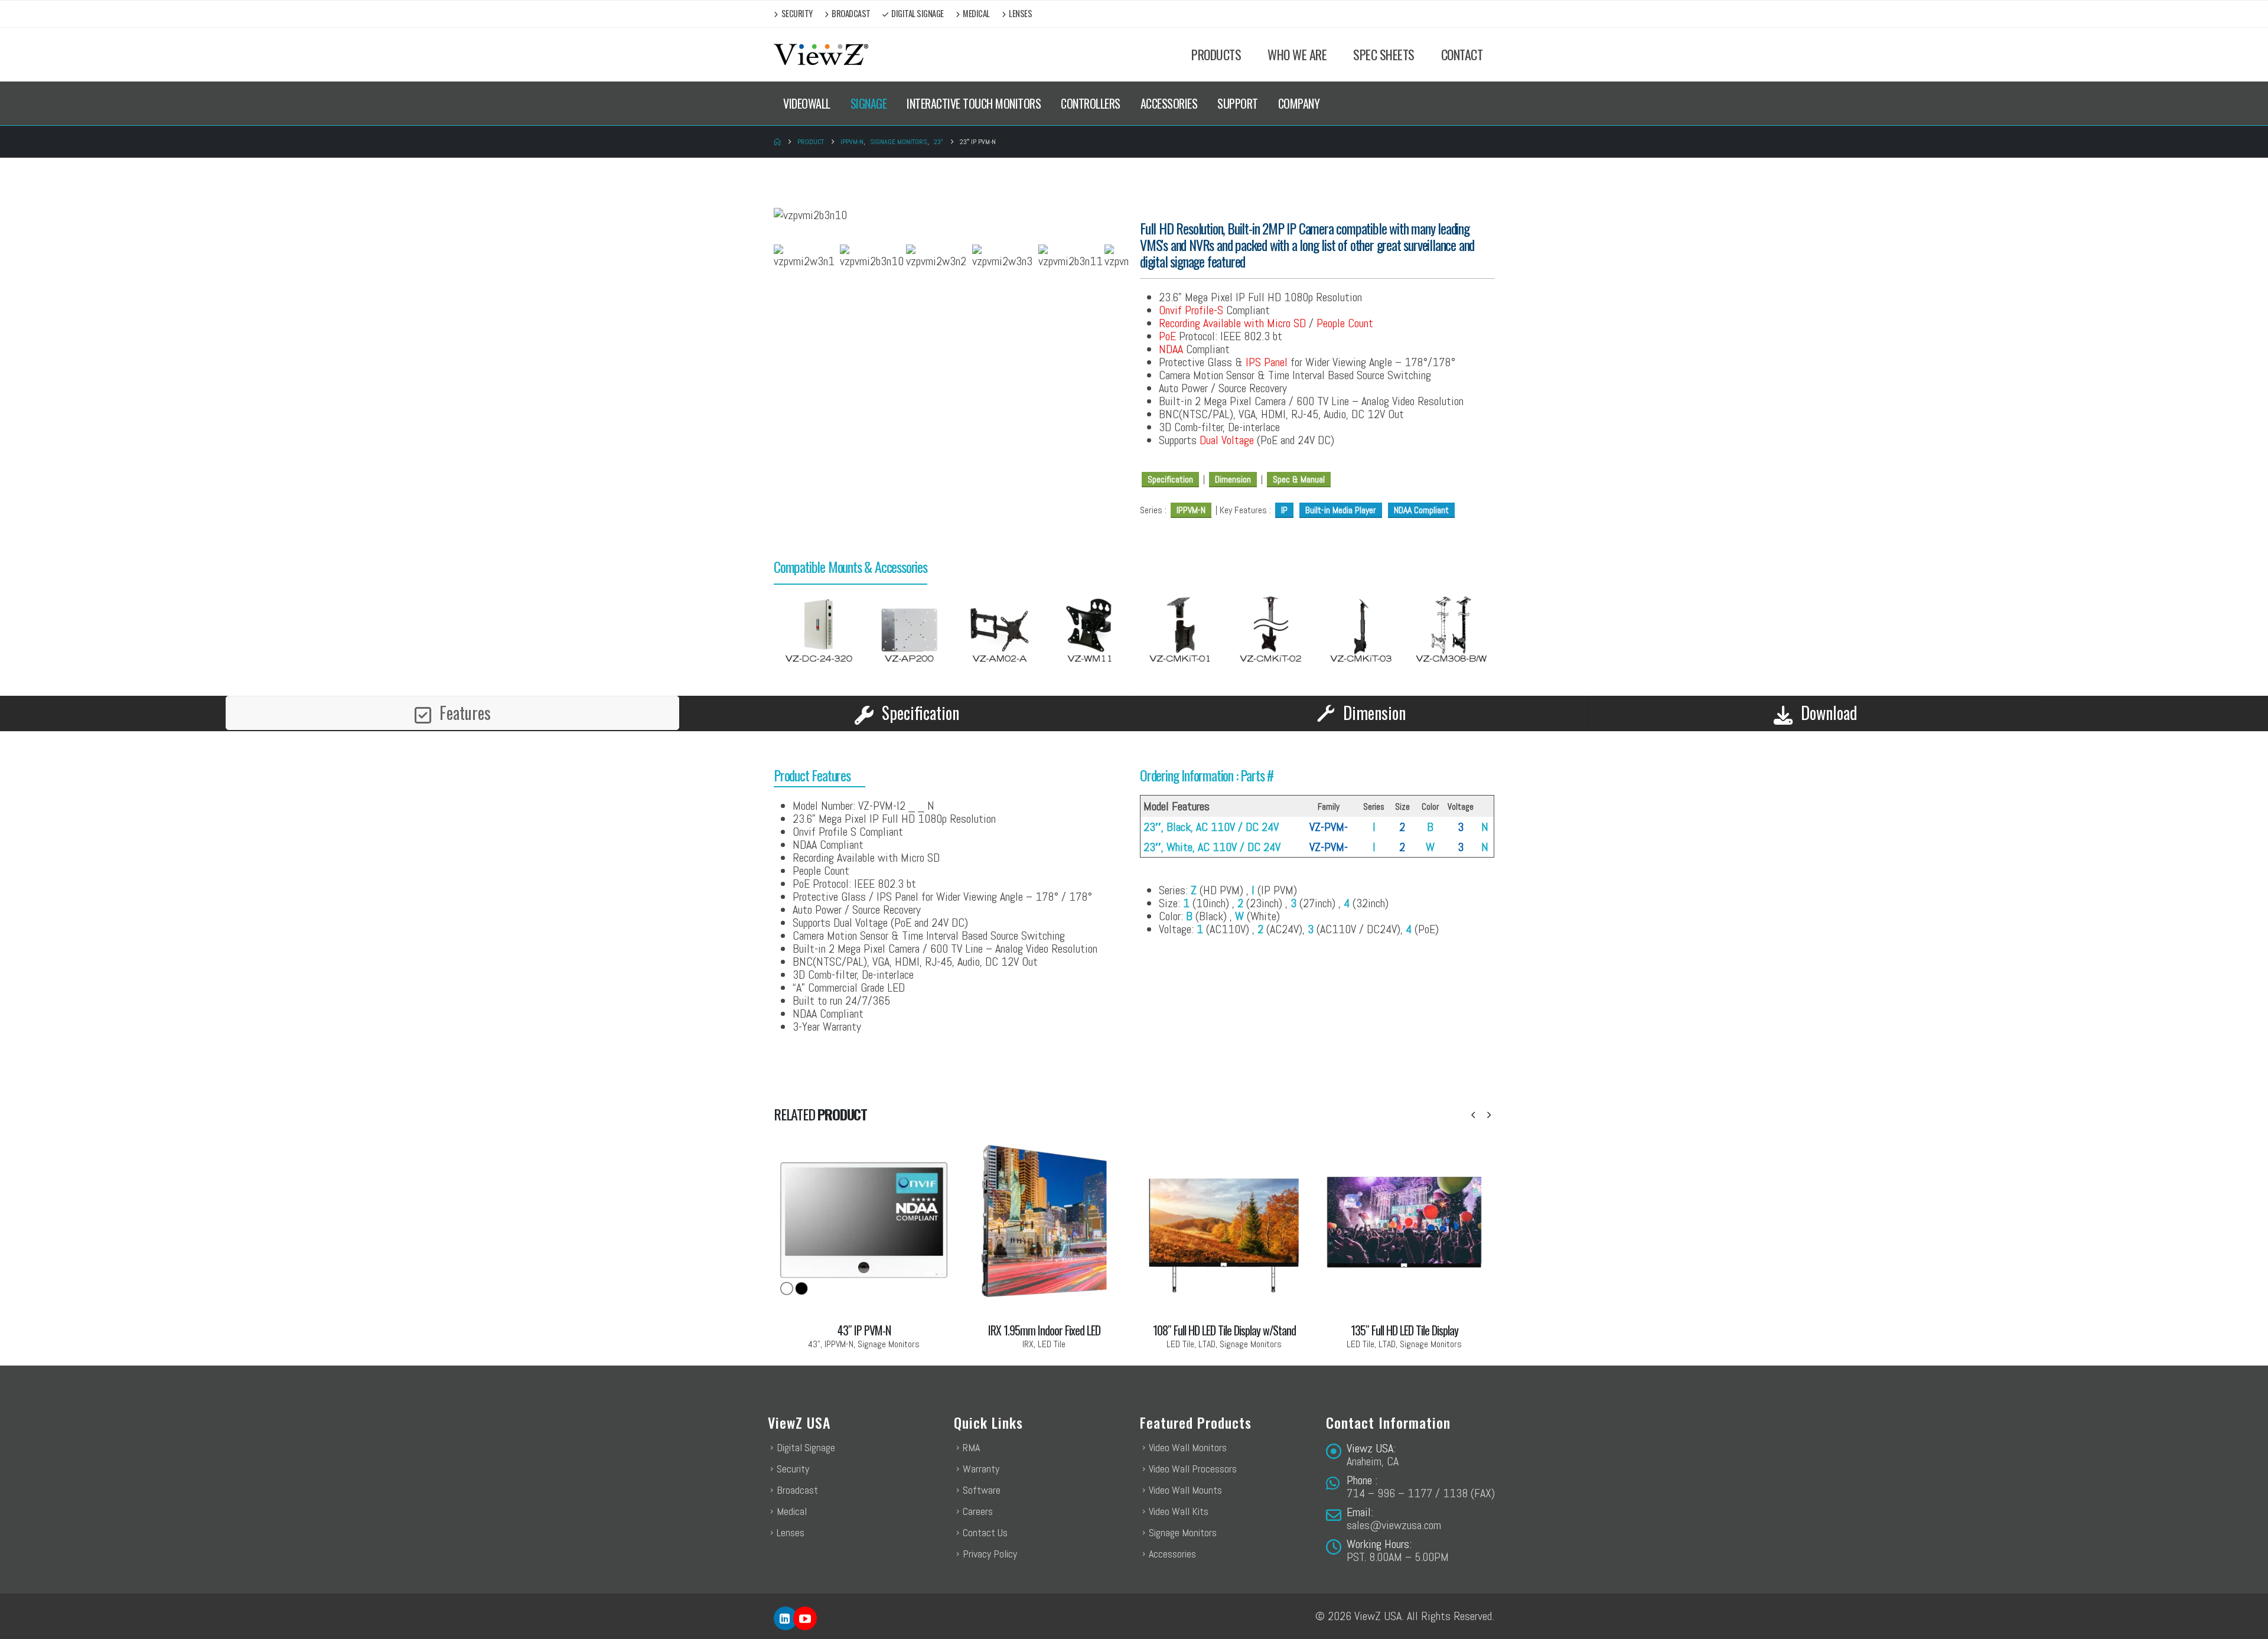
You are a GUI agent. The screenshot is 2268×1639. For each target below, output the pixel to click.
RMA (971, 1447)
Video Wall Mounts (1185, 1490)
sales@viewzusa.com (1394, 1525)
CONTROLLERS (1091, 103)
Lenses (1020, 13)
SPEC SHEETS (1384, 54)
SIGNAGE (869, 103)
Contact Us (985, 1532)
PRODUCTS (1216, 54)
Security (797, 13)
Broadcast (851, 13)
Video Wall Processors (1193, 1469)
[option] (819, 631)
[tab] (452, 713)
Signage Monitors (1183, 1532)
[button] (1473, 1115)
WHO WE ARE (1297, 54)
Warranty (981, 1469)
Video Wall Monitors (1188, 1447)
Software (982, 1490)
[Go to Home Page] (777, 142)
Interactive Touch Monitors (974, 103)
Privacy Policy (990, 1554)
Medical (976, 13)
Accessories (1172, 1554)
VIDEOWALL (807, 103)
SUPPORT (1238, 103)
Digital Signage (918, 13)
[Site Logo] (821, 55)
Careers (978, 1511)
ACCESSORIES (1169, 103)
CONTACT (1462, 54)
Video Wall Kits (1179, 1511)
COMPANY (1299, 103)
